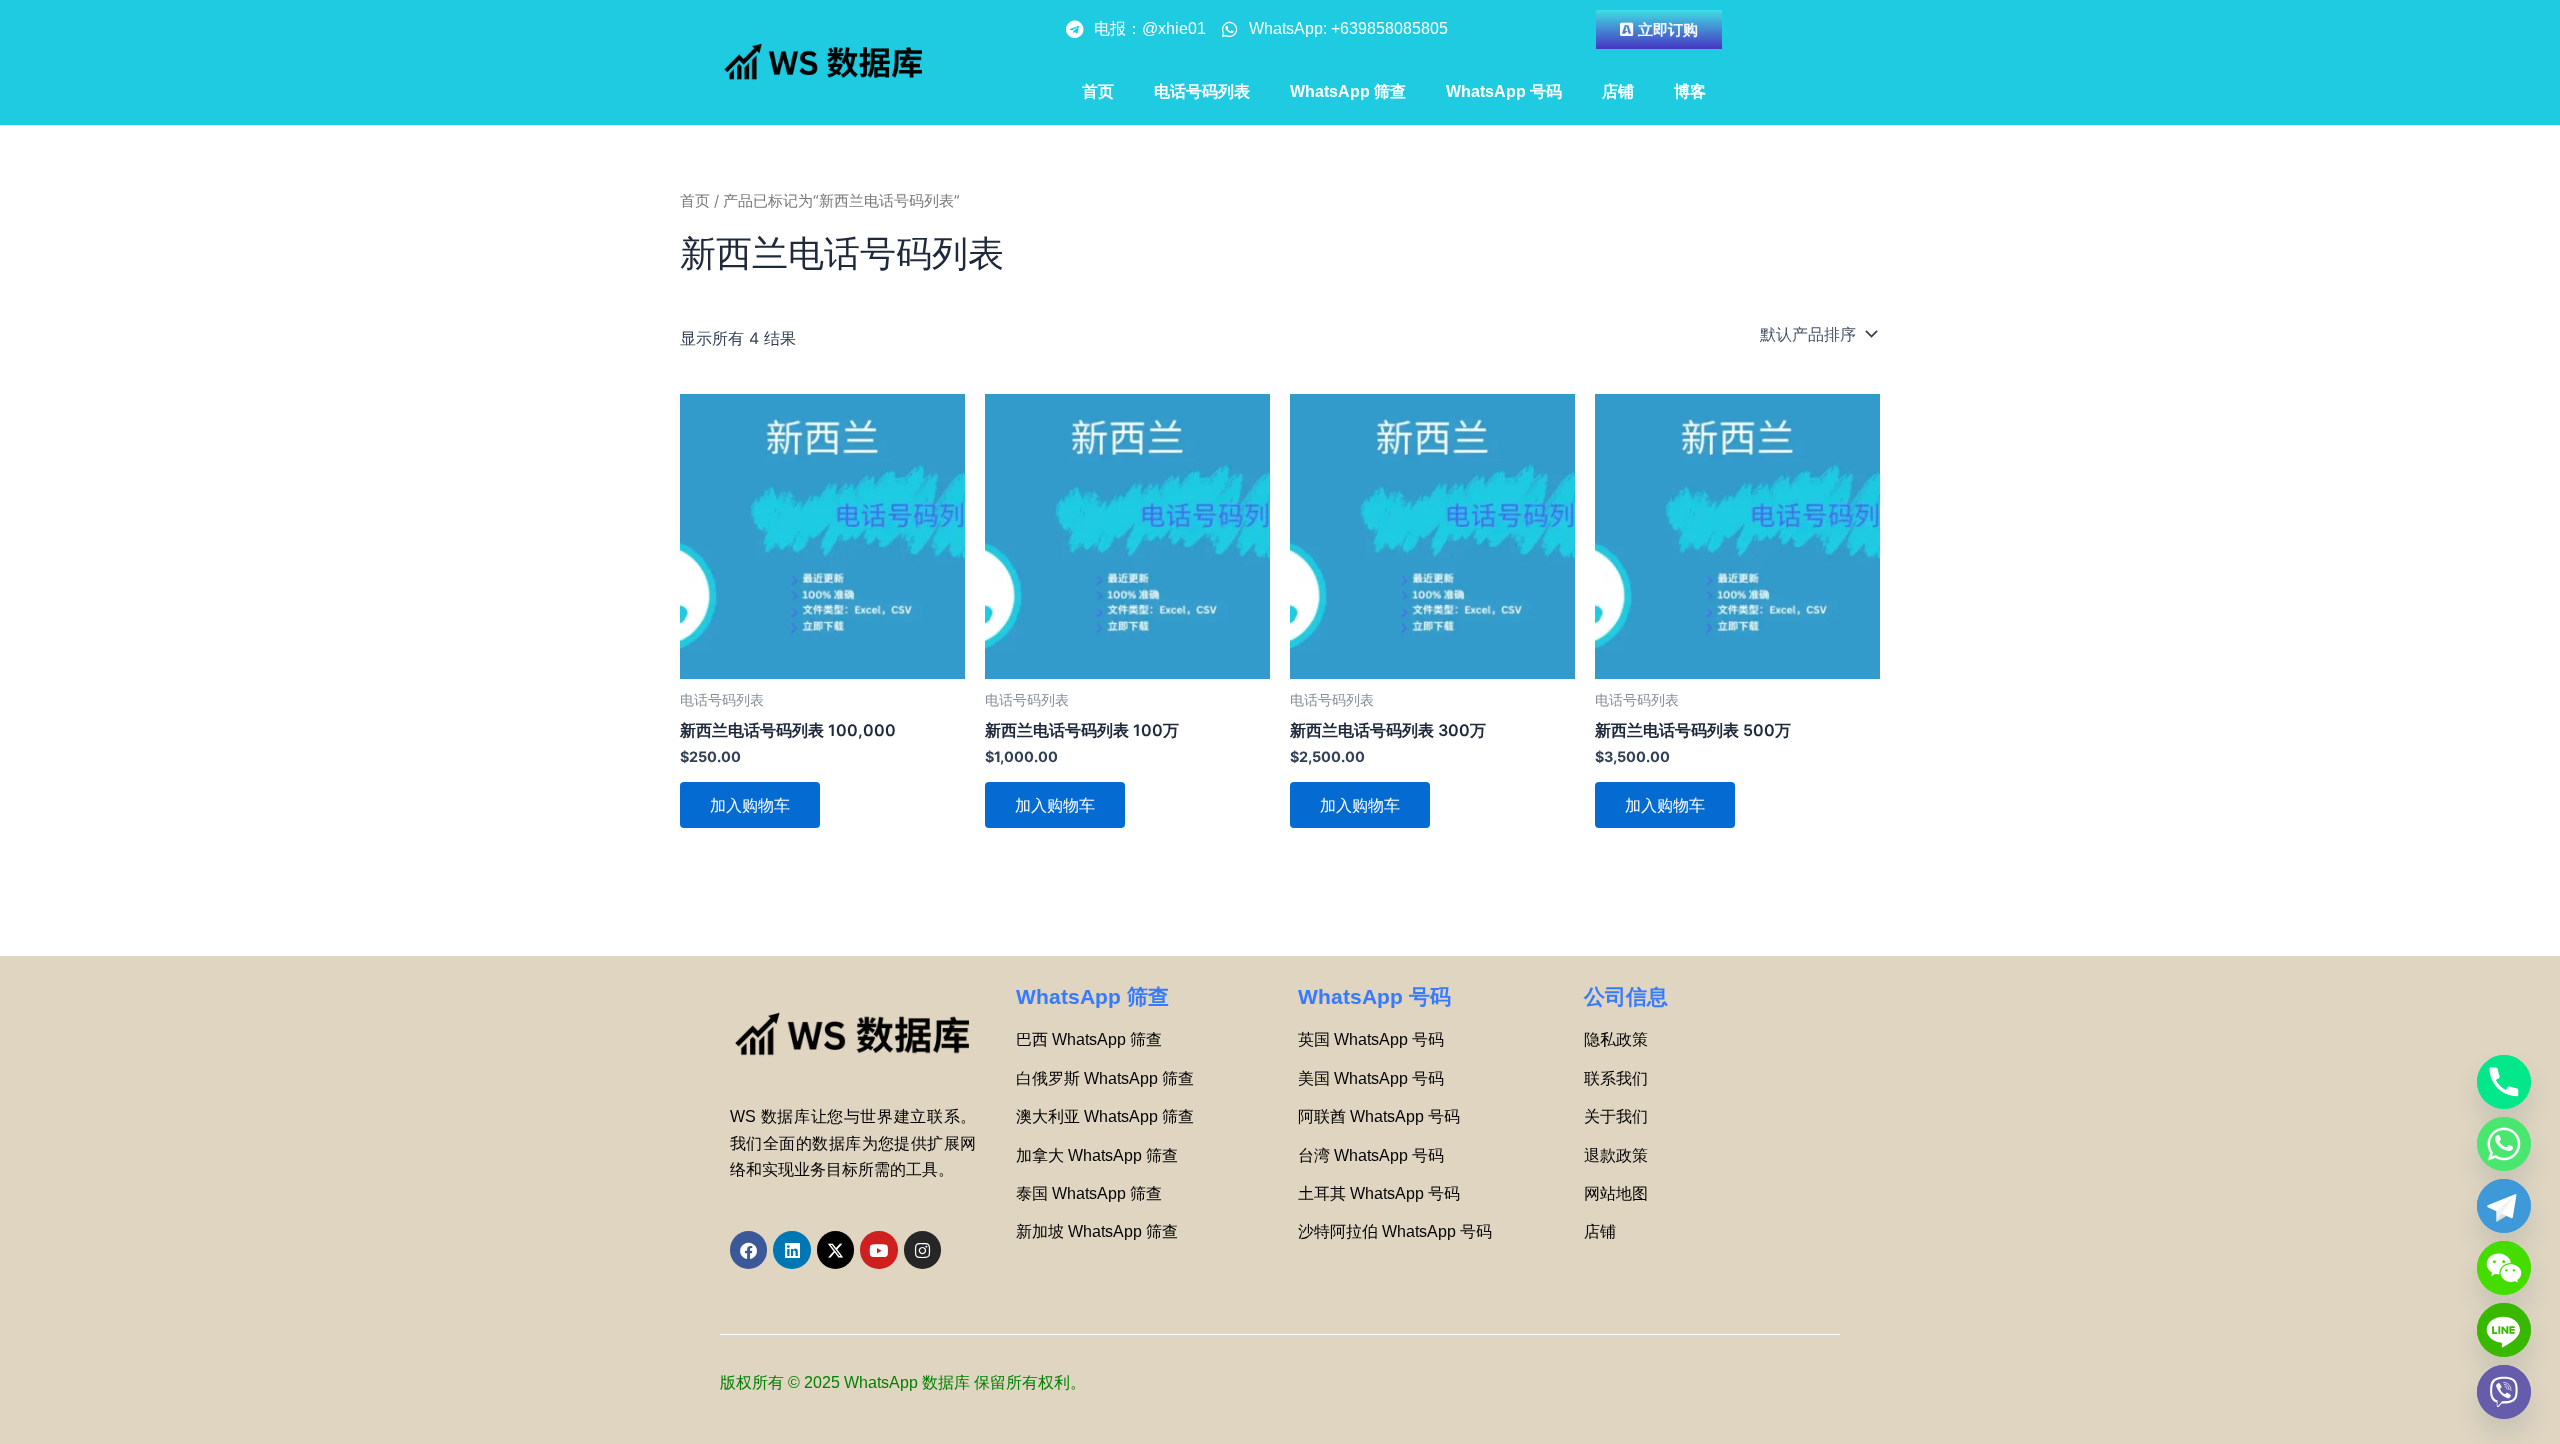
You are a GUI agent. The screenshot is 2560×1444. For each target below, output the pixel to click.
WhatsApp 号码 (1504, 91)
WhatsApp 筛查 (1348, 91)
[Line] (2504, 1330)
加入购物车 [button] (750, 805)
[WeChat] (2504, 1268)
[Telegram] (2504, 1206)
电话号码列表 (1202, 91)
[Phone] (2504, 1082)
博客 (1690, 91)
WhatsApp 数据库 (907, 1382)
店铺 (1618, 91)
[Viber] (2504, 1392)
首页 (1098, 91)
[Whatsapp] (2504, 1144)
